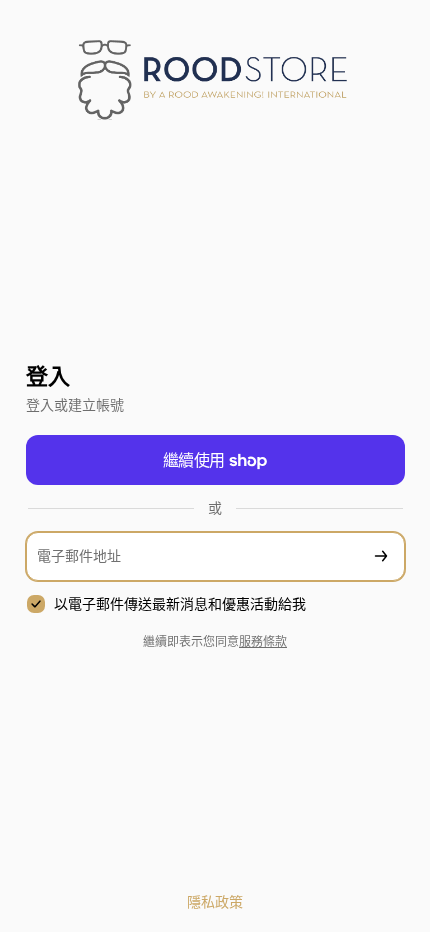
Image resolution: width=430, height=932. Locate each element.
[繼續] (381, 556)
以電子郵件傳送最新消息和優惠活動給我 (180, 604)
